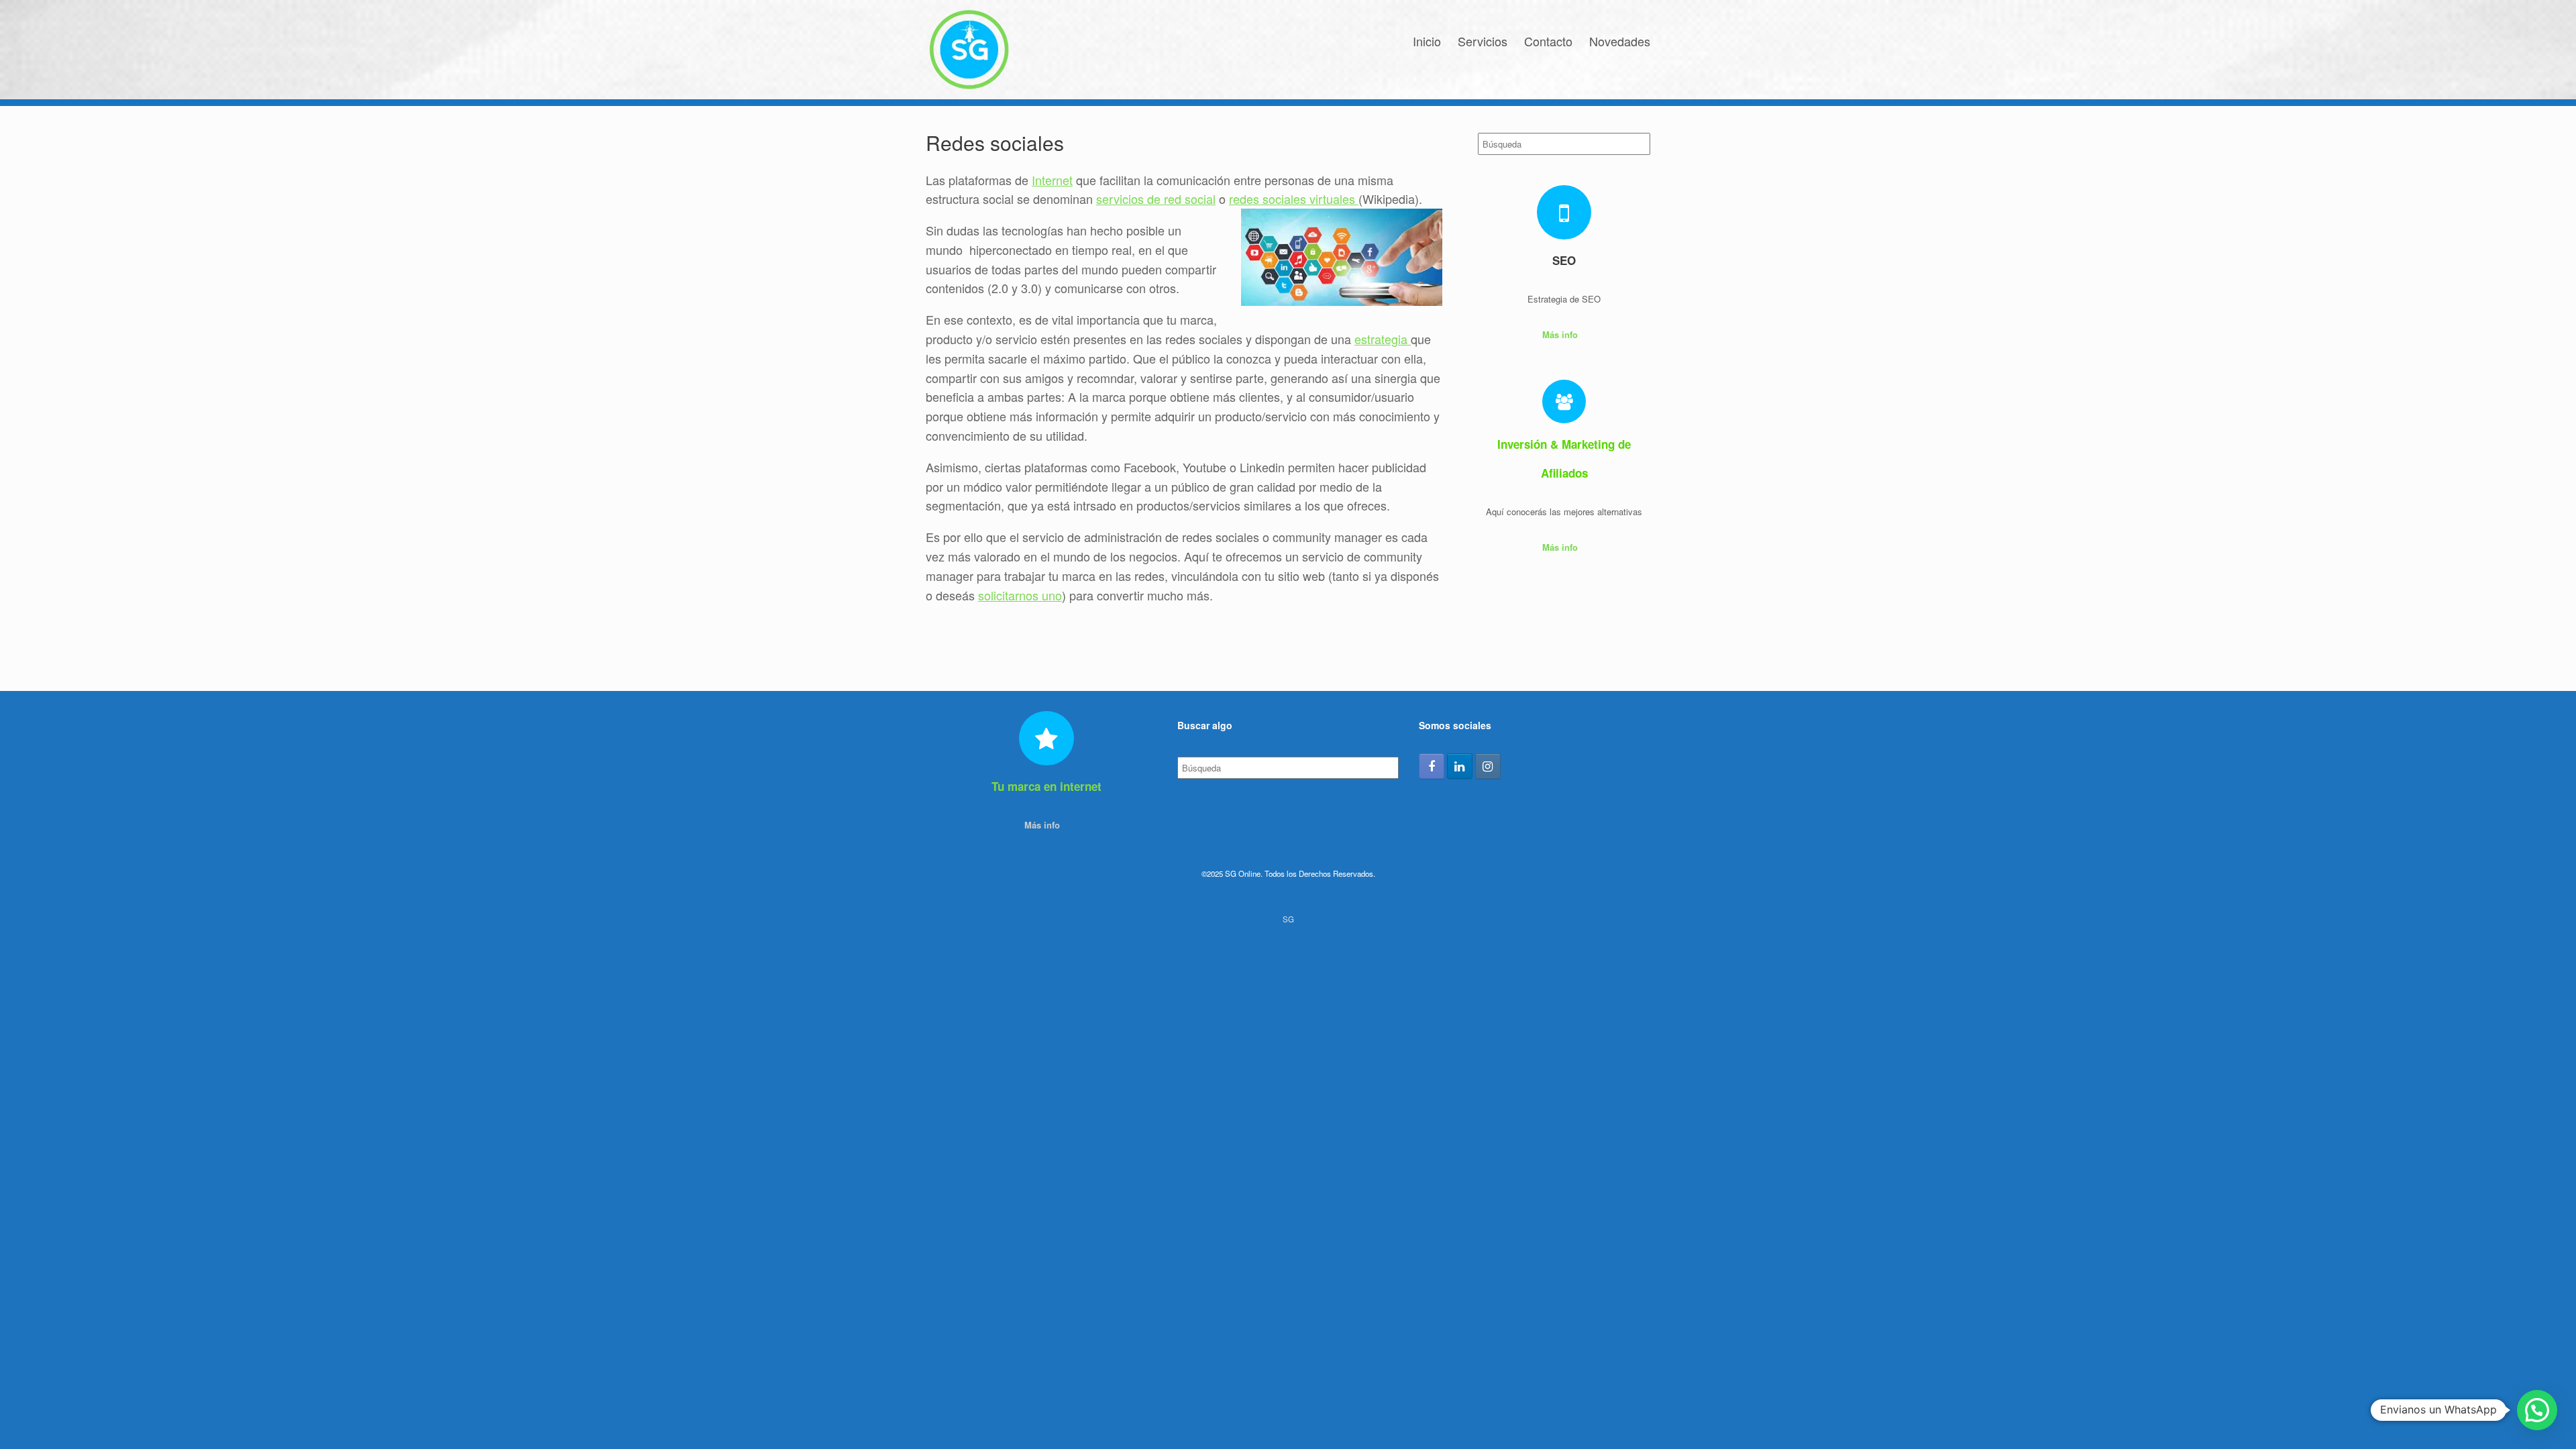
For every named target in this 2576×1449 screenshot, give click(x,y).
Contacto (1548, 41)
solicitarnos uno (1020, 595)
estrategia (1383, 339)
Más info (1561, 334)
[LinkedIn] (1460, 766)
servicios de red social (1156, 199)
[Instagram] (1488, 766)
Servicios (1483, 41)
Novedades (1620, 41)
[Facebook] (1432, 766)
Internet (1052, 180)
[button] (2537, 1410)
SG (1288, 919)
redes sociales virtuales (1294, 199)
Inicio (1427, 41)
